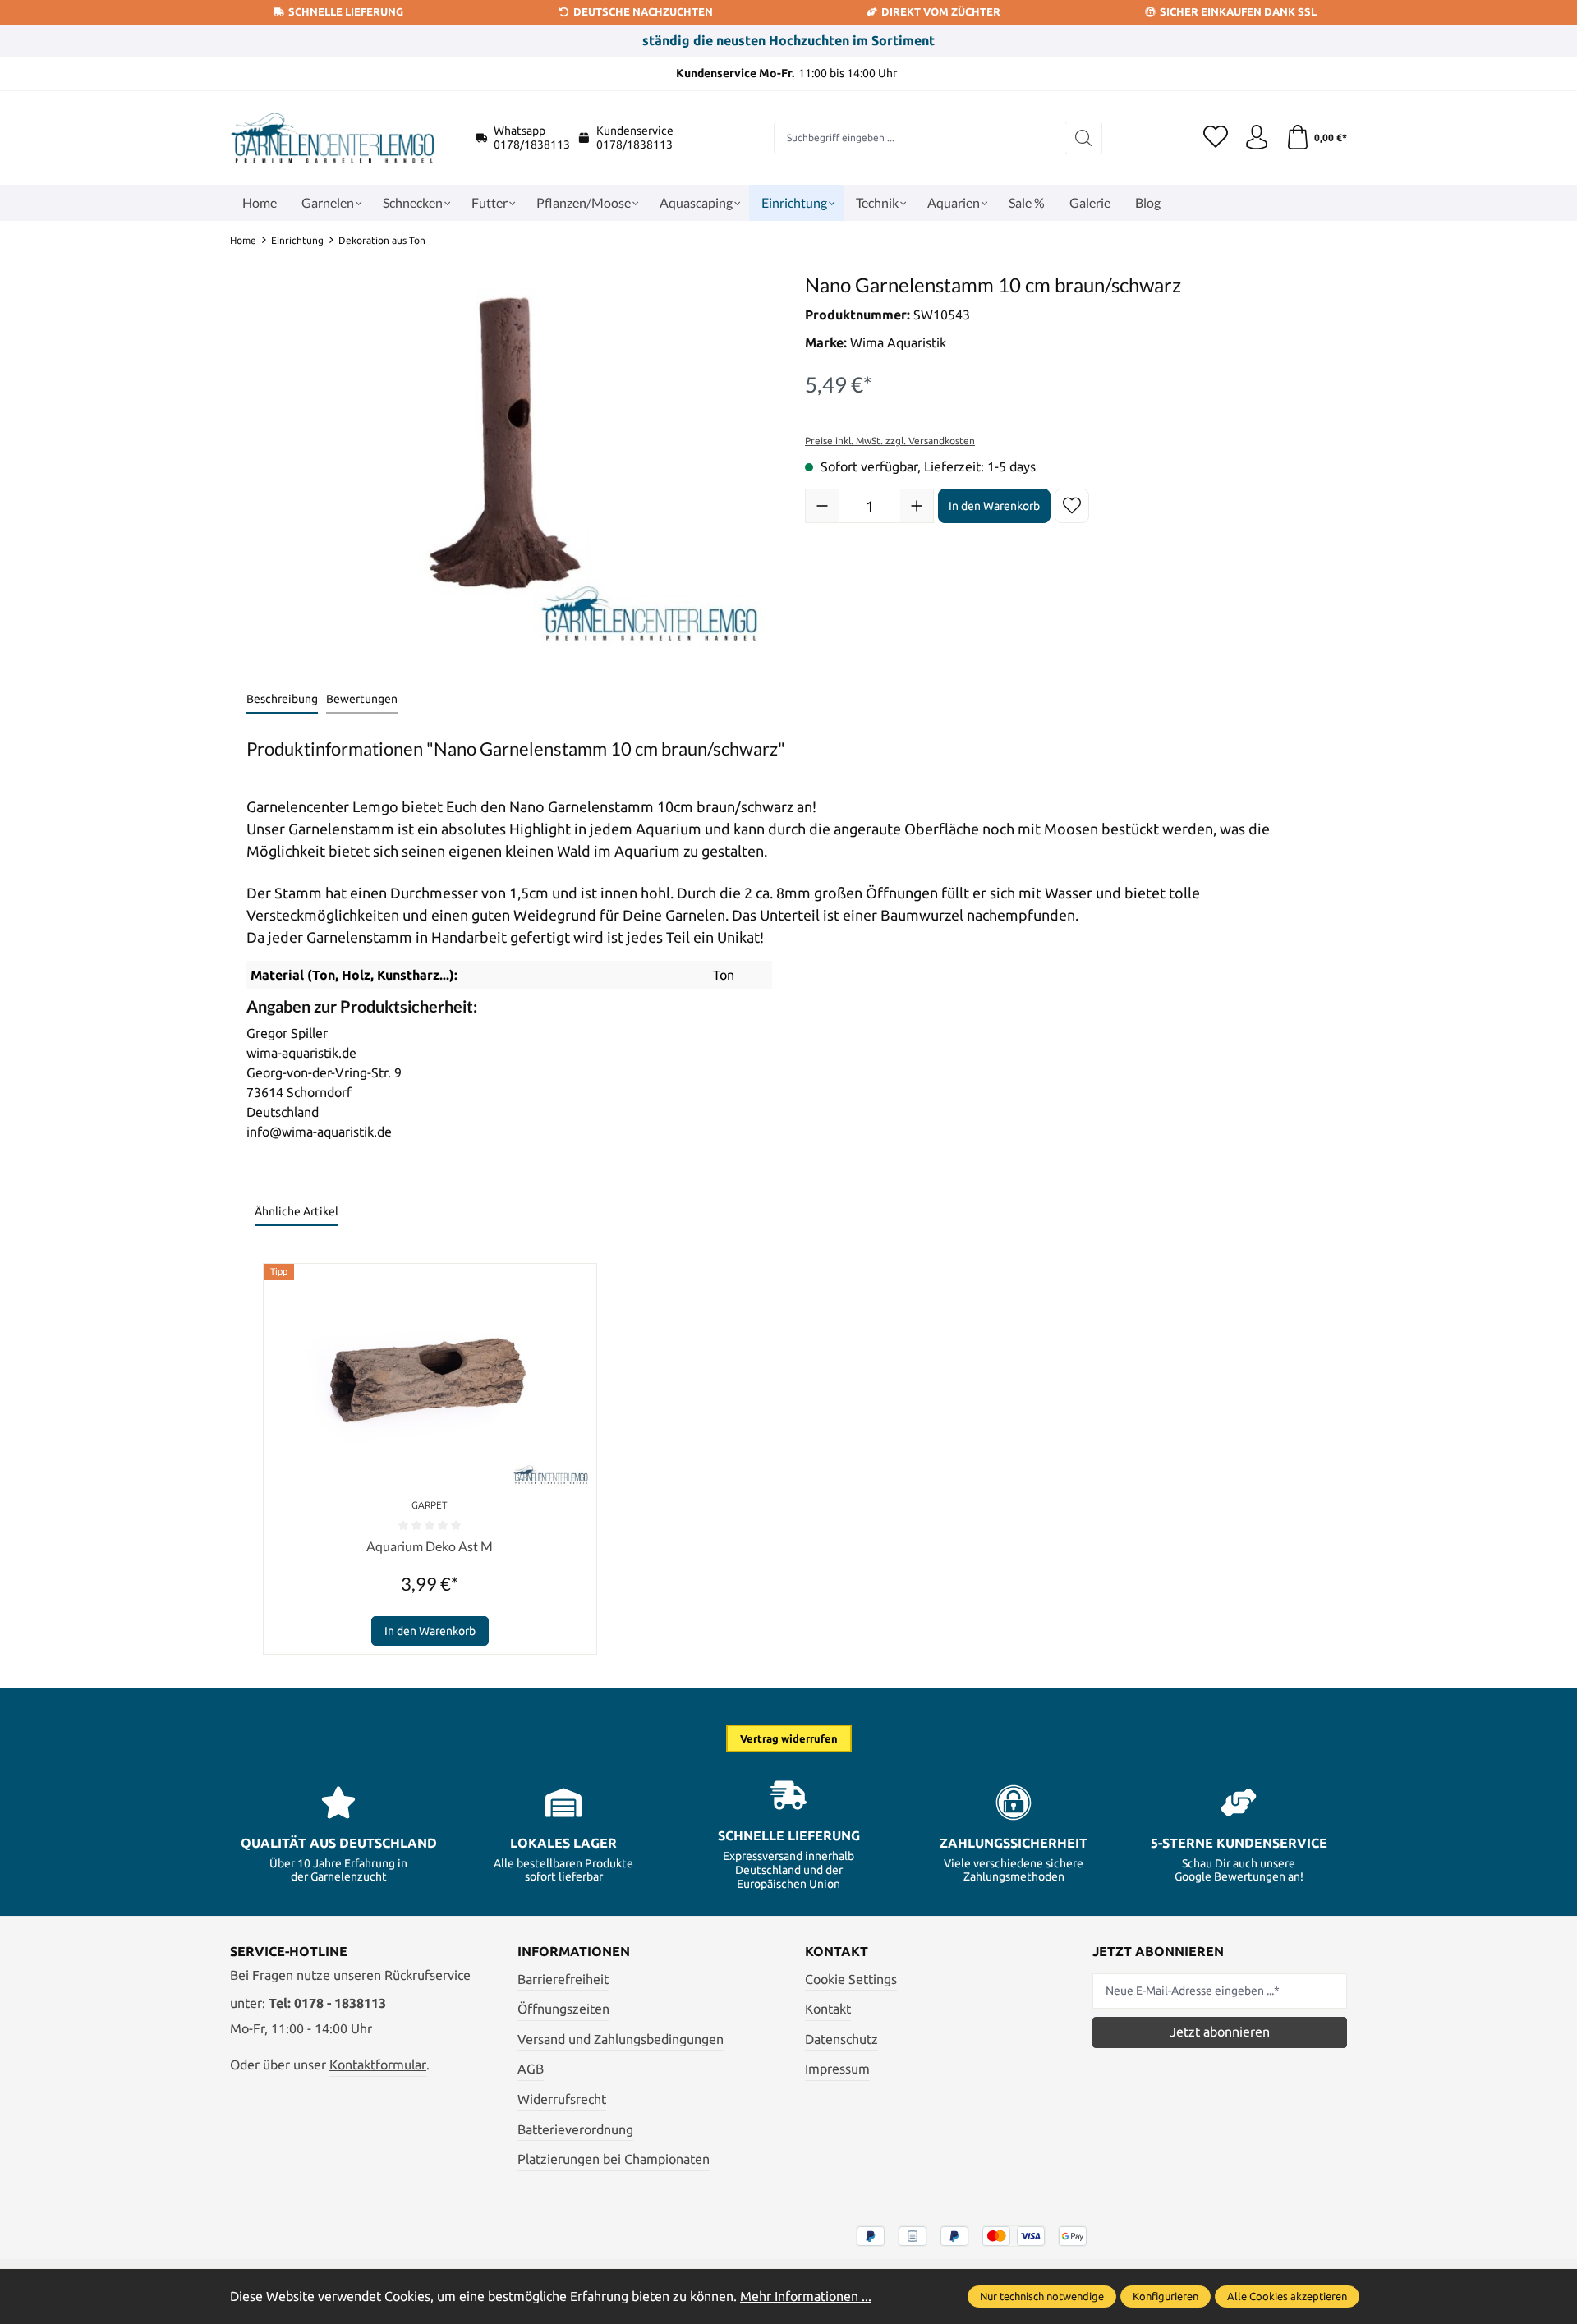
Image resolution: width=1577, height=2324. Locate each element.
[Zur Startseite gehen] (333, 138)
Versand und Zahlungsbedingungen (621, 2039)
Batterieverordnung (575, 2129)
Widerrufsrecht (562, 2099)
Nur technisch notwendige (1042, 2296)
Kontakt (828, 2009)
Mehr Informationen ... (806, 2296)
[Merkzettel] (1216, 138)
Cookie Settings (851, 1979)
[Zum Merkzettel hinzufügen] (1072, 506)
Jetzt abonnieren (1220, 2032)
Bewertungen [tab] (362, 699)
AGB (531, 2069)
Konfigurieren (1166, 2296)
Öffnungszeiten (563, 2009)
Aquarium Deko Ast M (430, 1546)
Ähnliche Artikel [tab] (297, 1211)
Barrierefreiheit (563, 1979)
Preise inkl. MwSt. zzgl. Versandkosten (890, 441)
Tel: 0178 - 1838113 (327, 2003)
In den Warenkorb (994, 506)
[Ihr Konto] (1257, 138)
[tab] (282, 700)
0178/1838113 (532, 145)
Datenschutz (841, 2039)
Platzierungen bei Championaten (614, 2159)
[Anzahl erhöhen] (917, 506)
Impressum (837, 2069)
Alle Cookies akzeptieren (1287, 2296)
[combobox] (920, 138)
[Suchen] (1084, 138)
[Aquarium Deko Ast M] (430, 1379)
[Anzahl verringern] (822, 506)
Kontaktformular (378, 2065)
